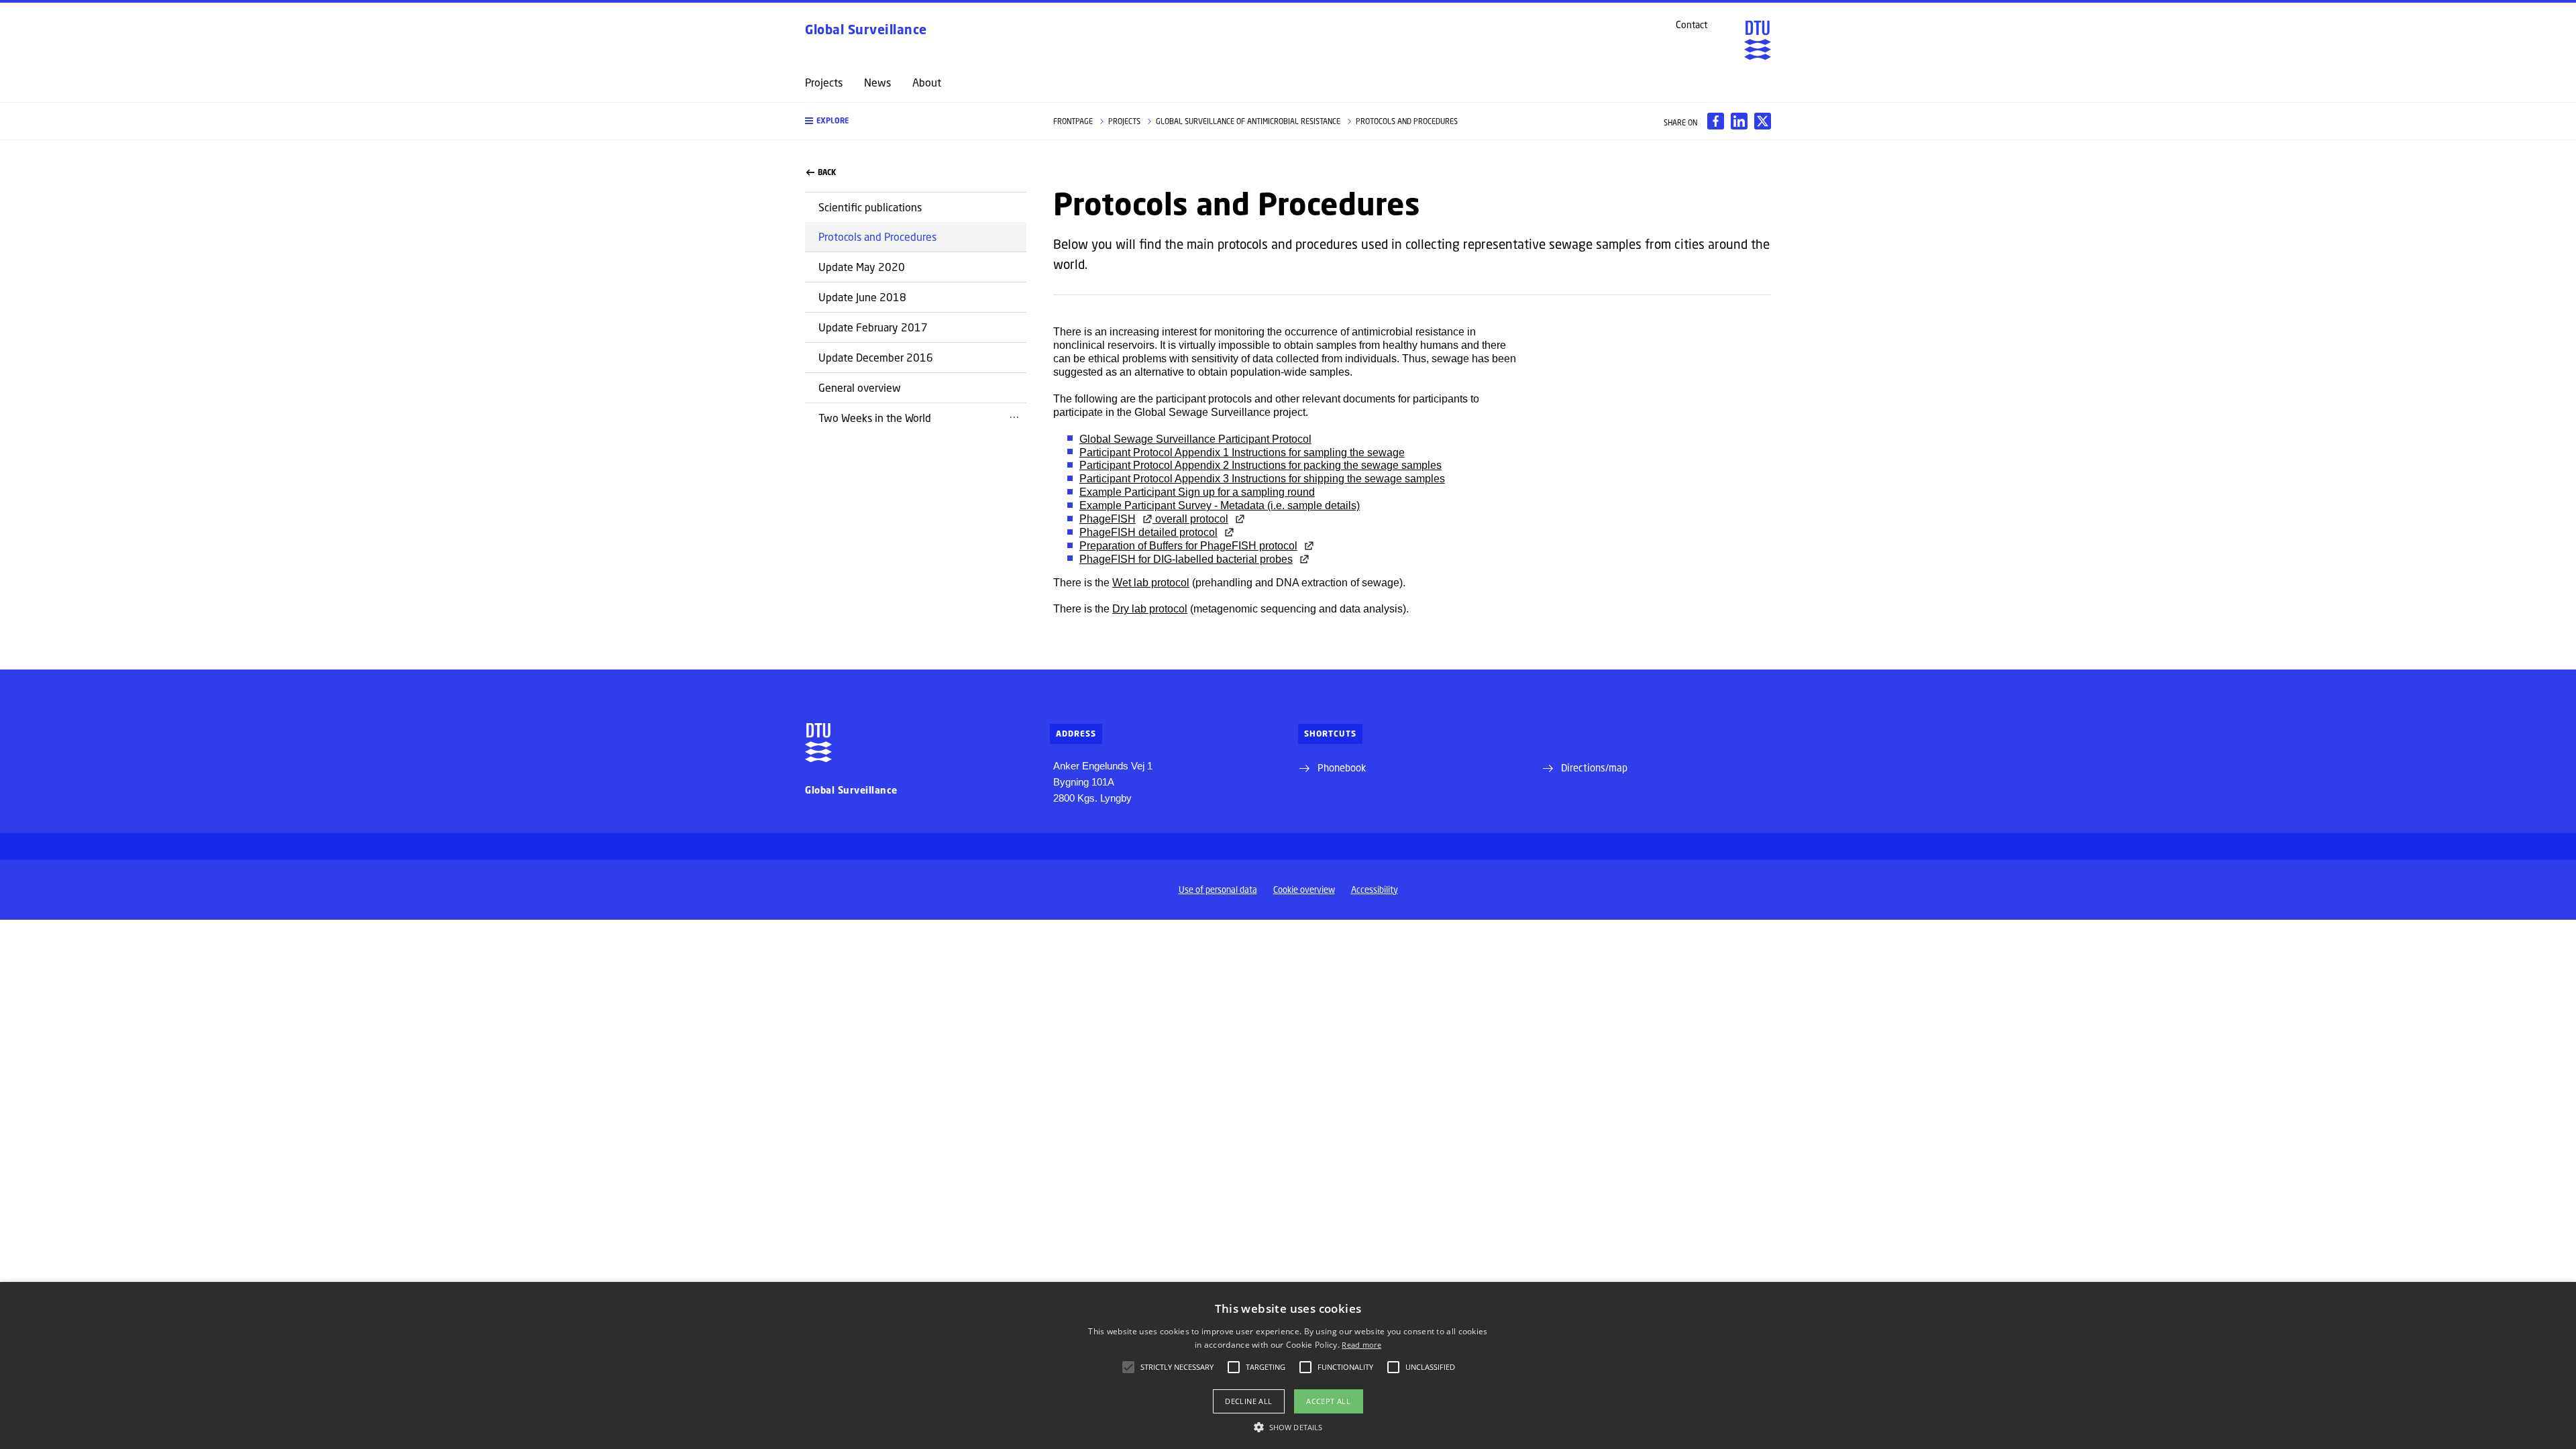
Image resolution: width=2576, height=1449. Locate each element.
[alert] (1288, 1365)
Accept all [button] (1328, 1401)
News (877, 83)
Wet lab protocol (1151, 583)
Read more (1361, 1345)
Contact (1692, 25)
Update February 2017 (873, 327)
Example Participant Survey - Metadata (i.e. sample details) (1220, 505)
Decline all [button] (1248, 1401)
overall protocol (1190, 519)
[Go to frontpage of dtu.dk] (1758, 40)
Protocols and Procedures (877, 236)
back (827, 172)
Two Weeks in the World (875, 418)
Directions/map (1594, 767)
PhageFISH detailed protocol (1148, 532)
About (927, 83)
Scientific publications (870, 207)
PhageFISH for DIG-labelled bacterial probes (1186, 559)
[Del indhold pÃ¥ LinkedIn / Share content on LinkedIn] (1739, 121)
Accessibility (1375, 890)
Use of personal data (1218, 890)
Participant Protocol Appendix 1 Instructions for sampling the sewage (1242, 452)
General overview (860, 387)
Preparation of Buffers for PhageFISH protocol (1188, 546)
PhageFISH (1108, 519)
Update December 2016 (876, 357)
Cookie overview (1304, 890)
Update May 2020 (862, 267)
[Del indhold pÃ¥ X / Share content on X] (1763, 121)
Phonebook (1342, 767)
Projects (824, 83)
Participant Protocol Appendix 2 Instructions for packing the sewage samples (1260, 465)
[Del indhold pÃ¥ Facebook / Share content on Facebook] (1716, 121)
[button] (916, 121)
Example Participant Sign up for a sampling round (1197, 492)
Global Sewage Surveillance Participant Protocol (1195, 439)
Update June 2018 (862, 297)
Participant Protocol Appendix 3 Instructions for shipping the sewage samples (1262, 479)
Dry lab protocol (1150, 609)
